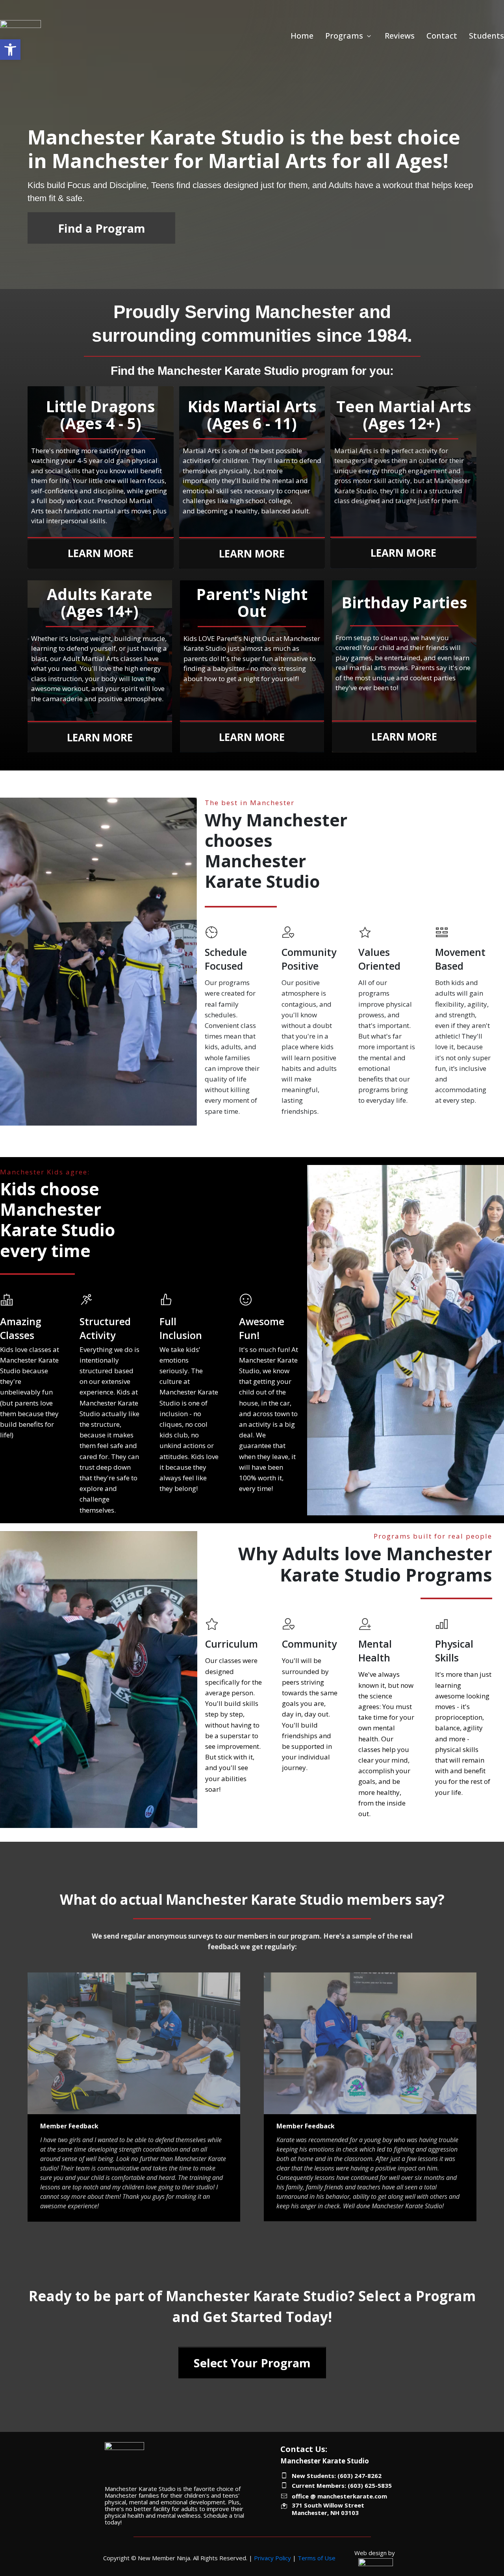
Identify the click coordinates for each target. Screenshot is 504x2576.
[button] (10, 50)
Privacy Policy (272, 2558)
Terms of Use (317, 2558)
